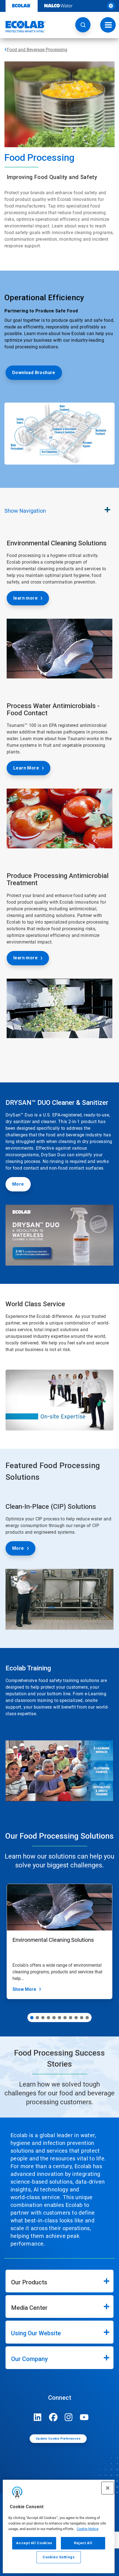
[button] (83, 25)
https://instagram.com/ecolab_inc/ (69, 2417)
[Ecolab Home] (23, 27)
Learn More (26, 768)
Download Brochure (34, 373)
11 (87, 2018)
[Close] (108, 2488)
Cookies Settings (59, 2557)
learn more (25, 598)
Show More (24, 1989)
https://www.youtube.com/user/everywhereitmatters (84, 2417)
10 (82, 2018)
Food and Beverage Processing (37, 50)
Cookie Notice (88, 2529)
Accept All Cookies (34, 2543)
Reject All (83, 2543)
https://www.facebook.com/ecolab (53, 2417)
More (18, 1184)
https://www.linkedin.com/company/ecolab (38, 2417)
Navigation (25, 511)
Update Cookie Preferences (58, 2439)
